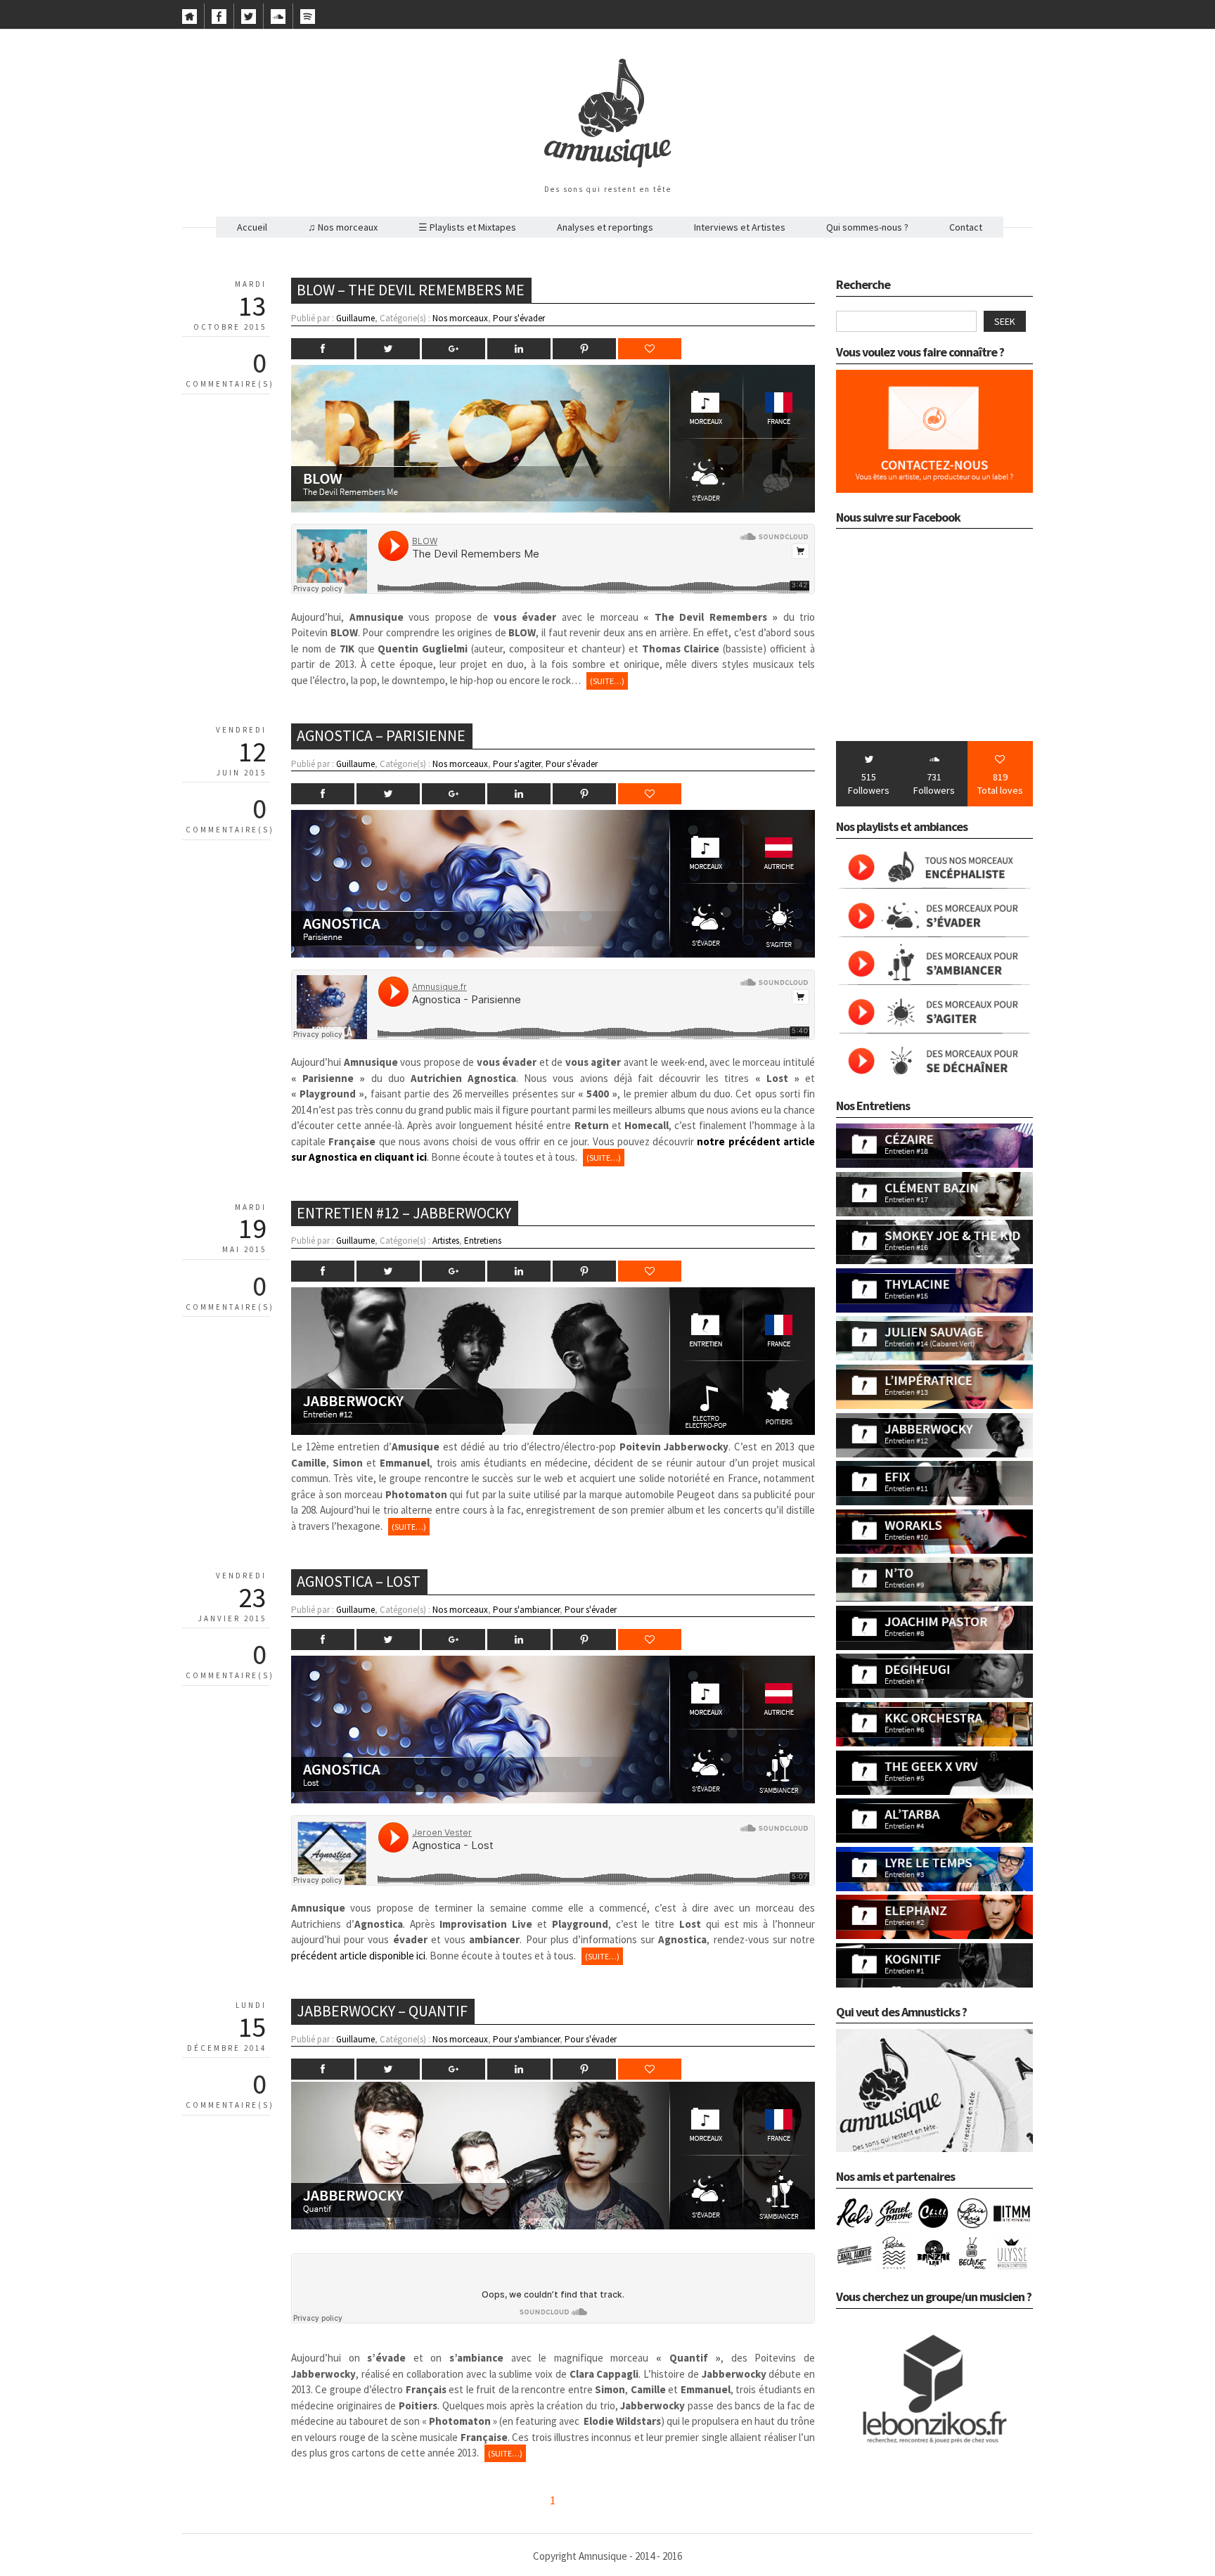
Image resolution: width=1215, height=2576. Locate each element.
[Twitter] (249, 20)
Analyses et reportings (605, 227)
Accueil (252, 227)
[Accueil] (189, 20)
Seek (1005, 321)
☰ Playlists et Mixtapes (467, 227)
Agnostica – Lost (359, 1581)
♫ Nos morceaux (343, 227)
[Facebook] (219, 20)
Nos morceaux (460, 318)
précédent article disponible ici (358, 1956)
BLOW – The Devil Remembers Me (411, 290)
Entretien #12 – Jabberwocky (404, 1213)
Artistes (446, 1241)
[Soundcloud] (278, 20)
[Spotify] (308, 20)
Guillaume (355, 318)
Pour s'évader (519, 318)
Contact (966, 227)
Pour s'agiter (517, 764)
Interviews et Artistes (740, 227)
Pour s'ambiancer (526, 1610)
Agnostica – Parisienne (381, 735)
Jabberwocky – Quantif (382, 2011)
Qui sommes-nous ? (867, 227)
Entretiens (483, 1241)
